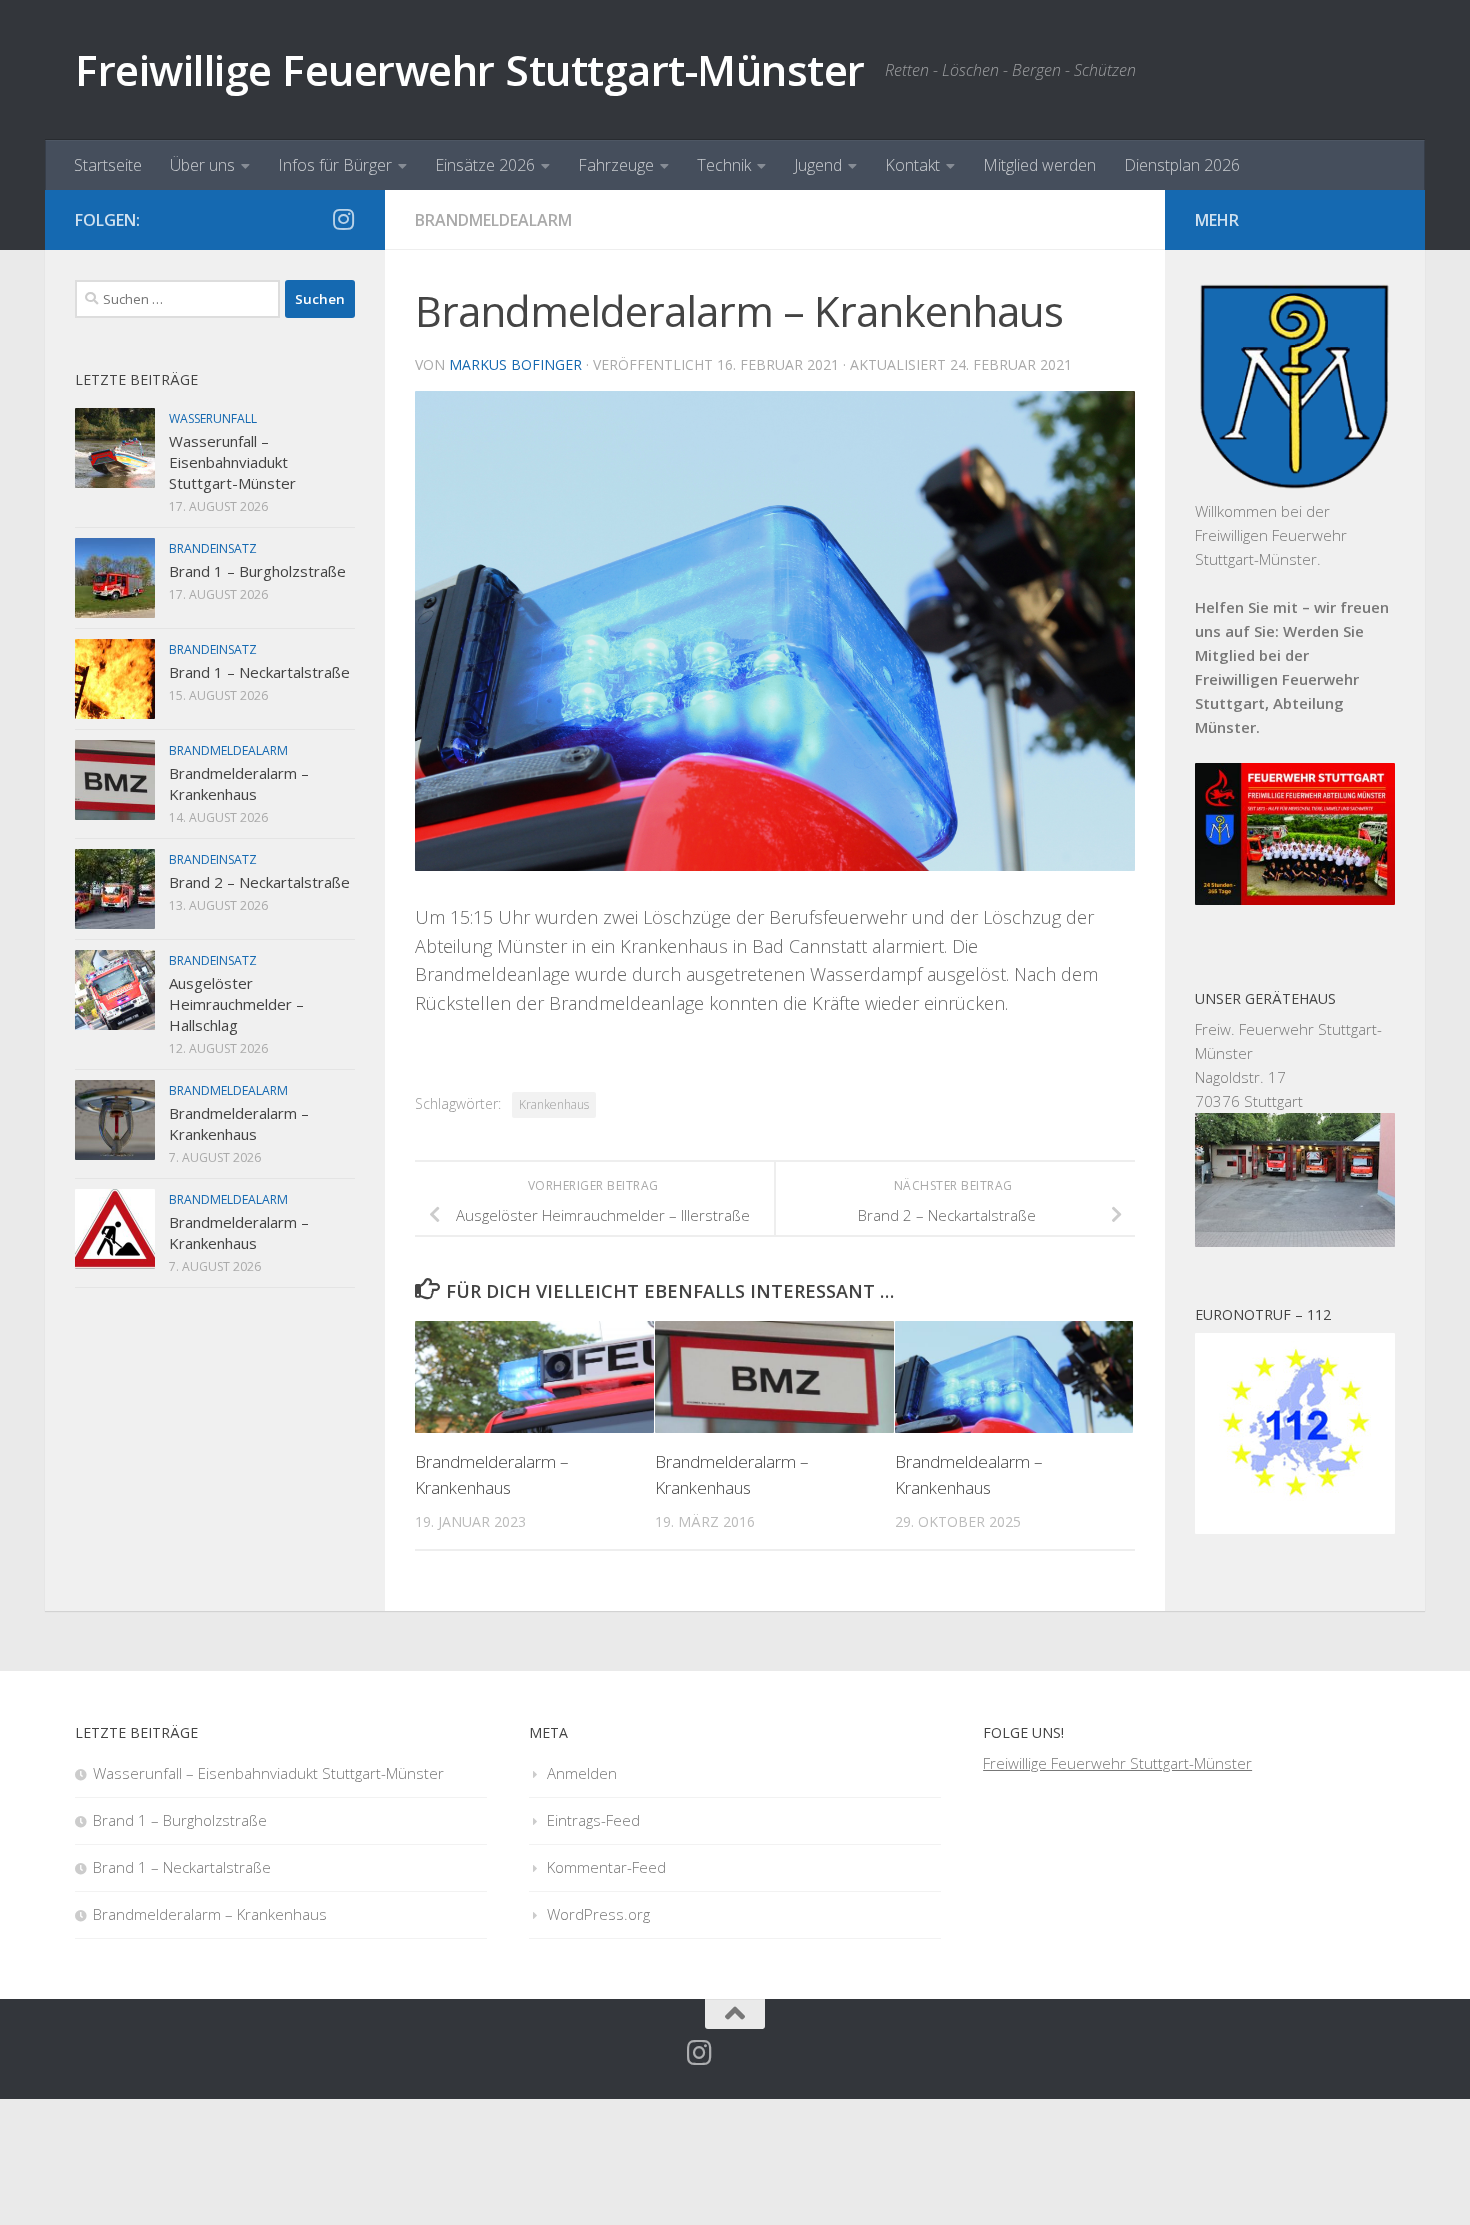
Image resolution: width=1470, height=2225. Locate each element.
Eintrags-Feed (593, 1820)
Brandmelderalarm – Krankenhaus (239, 783)
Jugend (818, 165)
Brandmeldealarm (493, 220)
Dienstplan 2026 (1182, 165)
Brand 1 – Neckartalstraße (259, 672)
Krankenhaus (554, 1104)
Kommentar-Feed (606, 1867)
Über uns (202, 165)
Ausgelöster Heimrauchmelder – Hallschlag (236, 1004)
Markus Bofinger (515, 364)
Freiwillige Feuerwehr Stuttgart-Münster (470, 69)
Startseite (108, 165)
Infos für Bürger (335, 165)
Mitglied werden (1039, 165)
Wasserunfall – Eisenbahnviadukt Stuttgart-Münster (232, 462)
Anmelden (582, 1773)
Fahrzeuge (616, 165)
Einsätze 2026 (485, 165)
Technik (724, 165)
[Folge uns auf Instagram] (343, 219)
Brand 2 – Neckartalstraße (259, 882)
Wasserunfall (213, 418)
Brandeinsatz (213, 548)
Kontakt (912, 165)
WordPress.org (598, 1914)
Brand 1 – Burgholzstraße (257, 571)
